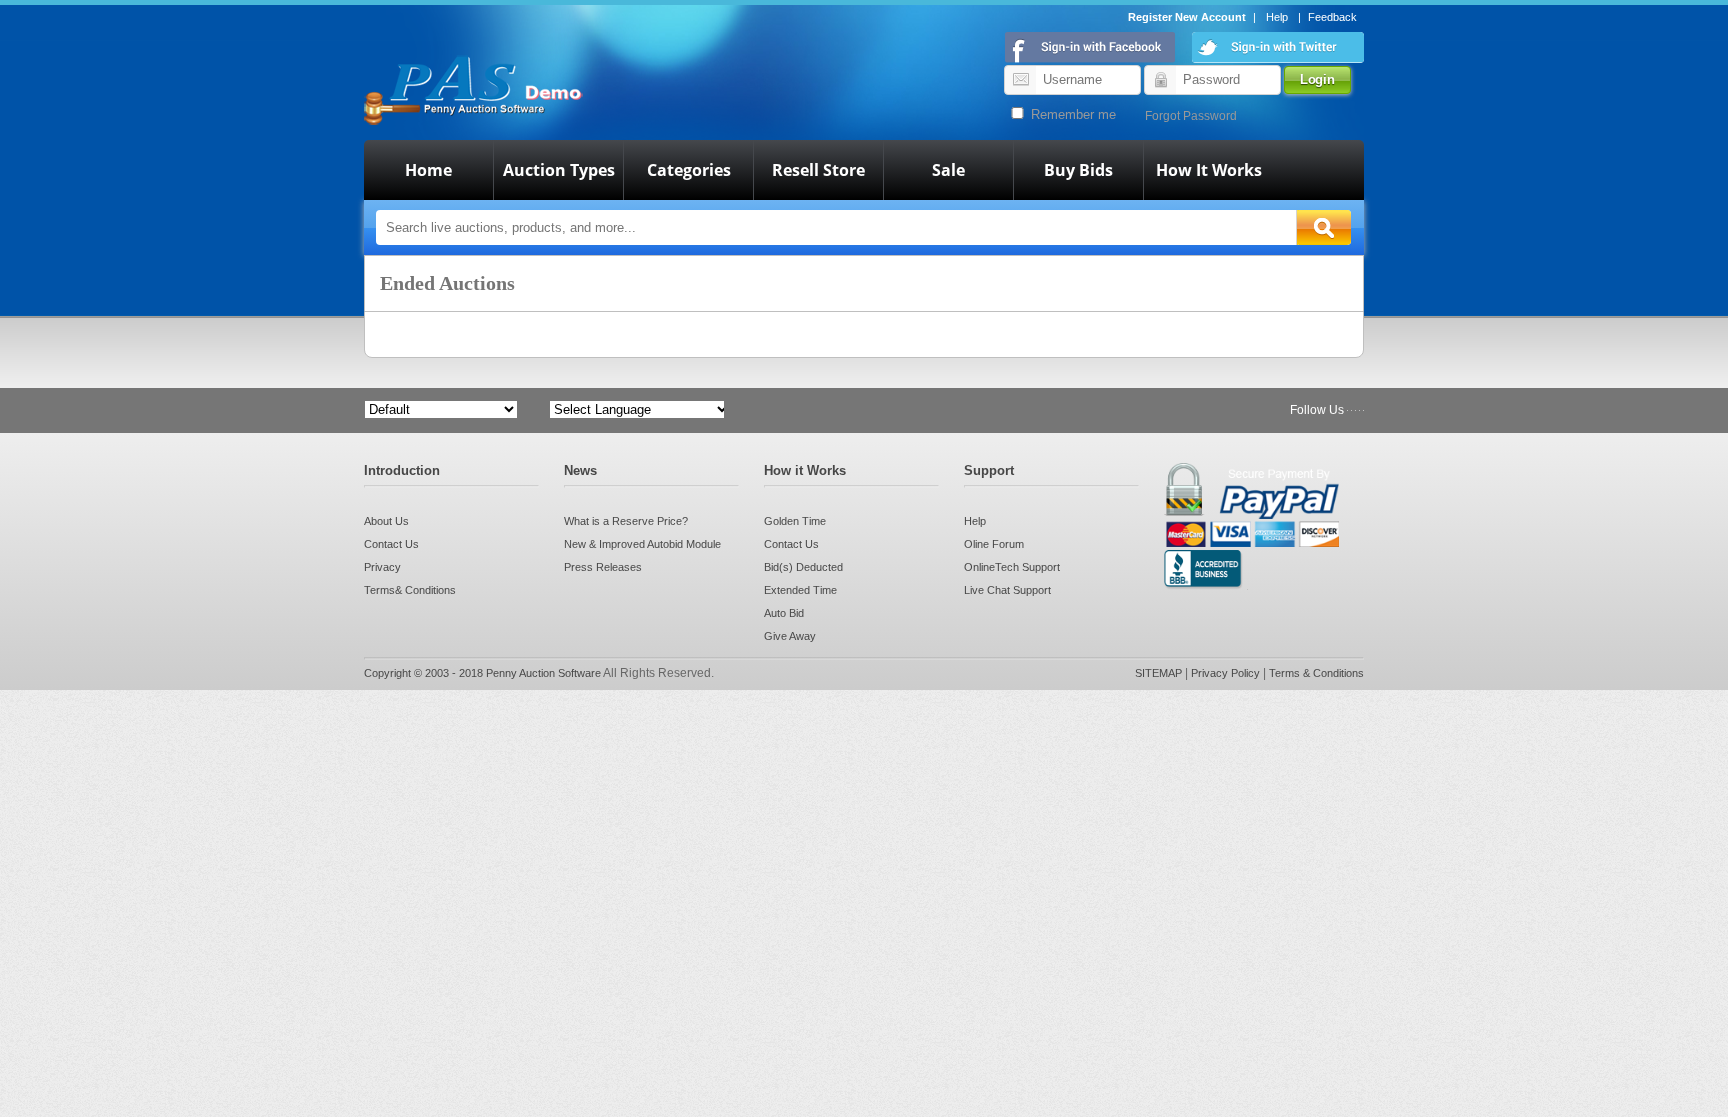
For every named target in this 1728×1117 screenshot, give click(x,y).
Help (1277, 17)
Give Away (790, 636)
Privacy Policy (1227, 673)
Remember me (1071, 114)
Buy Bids (1078, 170)
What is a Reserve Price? (626, 521)
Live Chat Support (1007, 590)
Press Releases (603, 567)
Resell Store (818, 170)
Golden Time (795, 521)
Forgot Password (1191, 116)
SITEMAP (1160, 673)
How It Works (1209, 170)
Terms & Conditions (1316, 673)
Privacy (382, 567)
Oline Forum (994, 544)
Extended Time (800, 590)
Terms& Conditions (410, 590)
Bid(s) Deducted (803, 567)
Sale (948, 170)
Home (428, 170)
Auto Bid (784, 613)
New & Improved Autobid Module (642, 544)
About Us (386, 521)
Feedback (1332, 17)
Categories (689, 170)
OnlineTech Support (1012, 567)
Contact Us (391, 544)
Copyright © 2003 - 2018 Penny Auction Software (482, 673)
